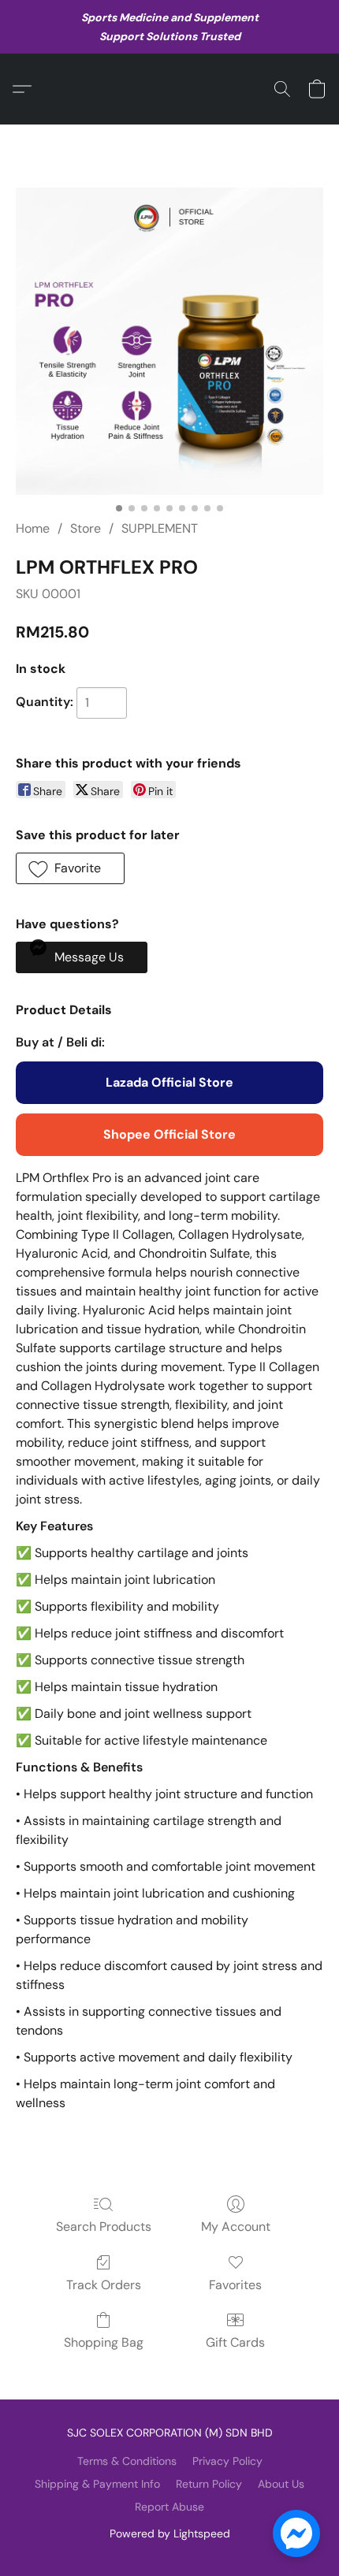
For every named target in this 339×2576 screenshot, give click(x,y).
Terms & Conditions (127, 2461)
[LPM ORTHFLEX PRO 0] (169, 341)
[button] (26, 89)
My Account (236, 2227)
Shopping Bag (104, 2342)
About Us (281, 2484)
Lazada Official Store (169, 1082)
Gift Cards (235, 2342)
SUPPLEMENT (160, 528)
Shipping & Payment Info (97, 2484)
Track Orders (104, 2285)
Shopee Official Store (169, 1134)
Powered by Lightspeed (170, 2533)
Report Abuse (169, 2507)
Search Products (104, 2227)
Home (33, 528)
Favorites (235, 2285)
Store (86, 528)
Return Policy (209, 2484)
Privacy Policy (227, 2461)
